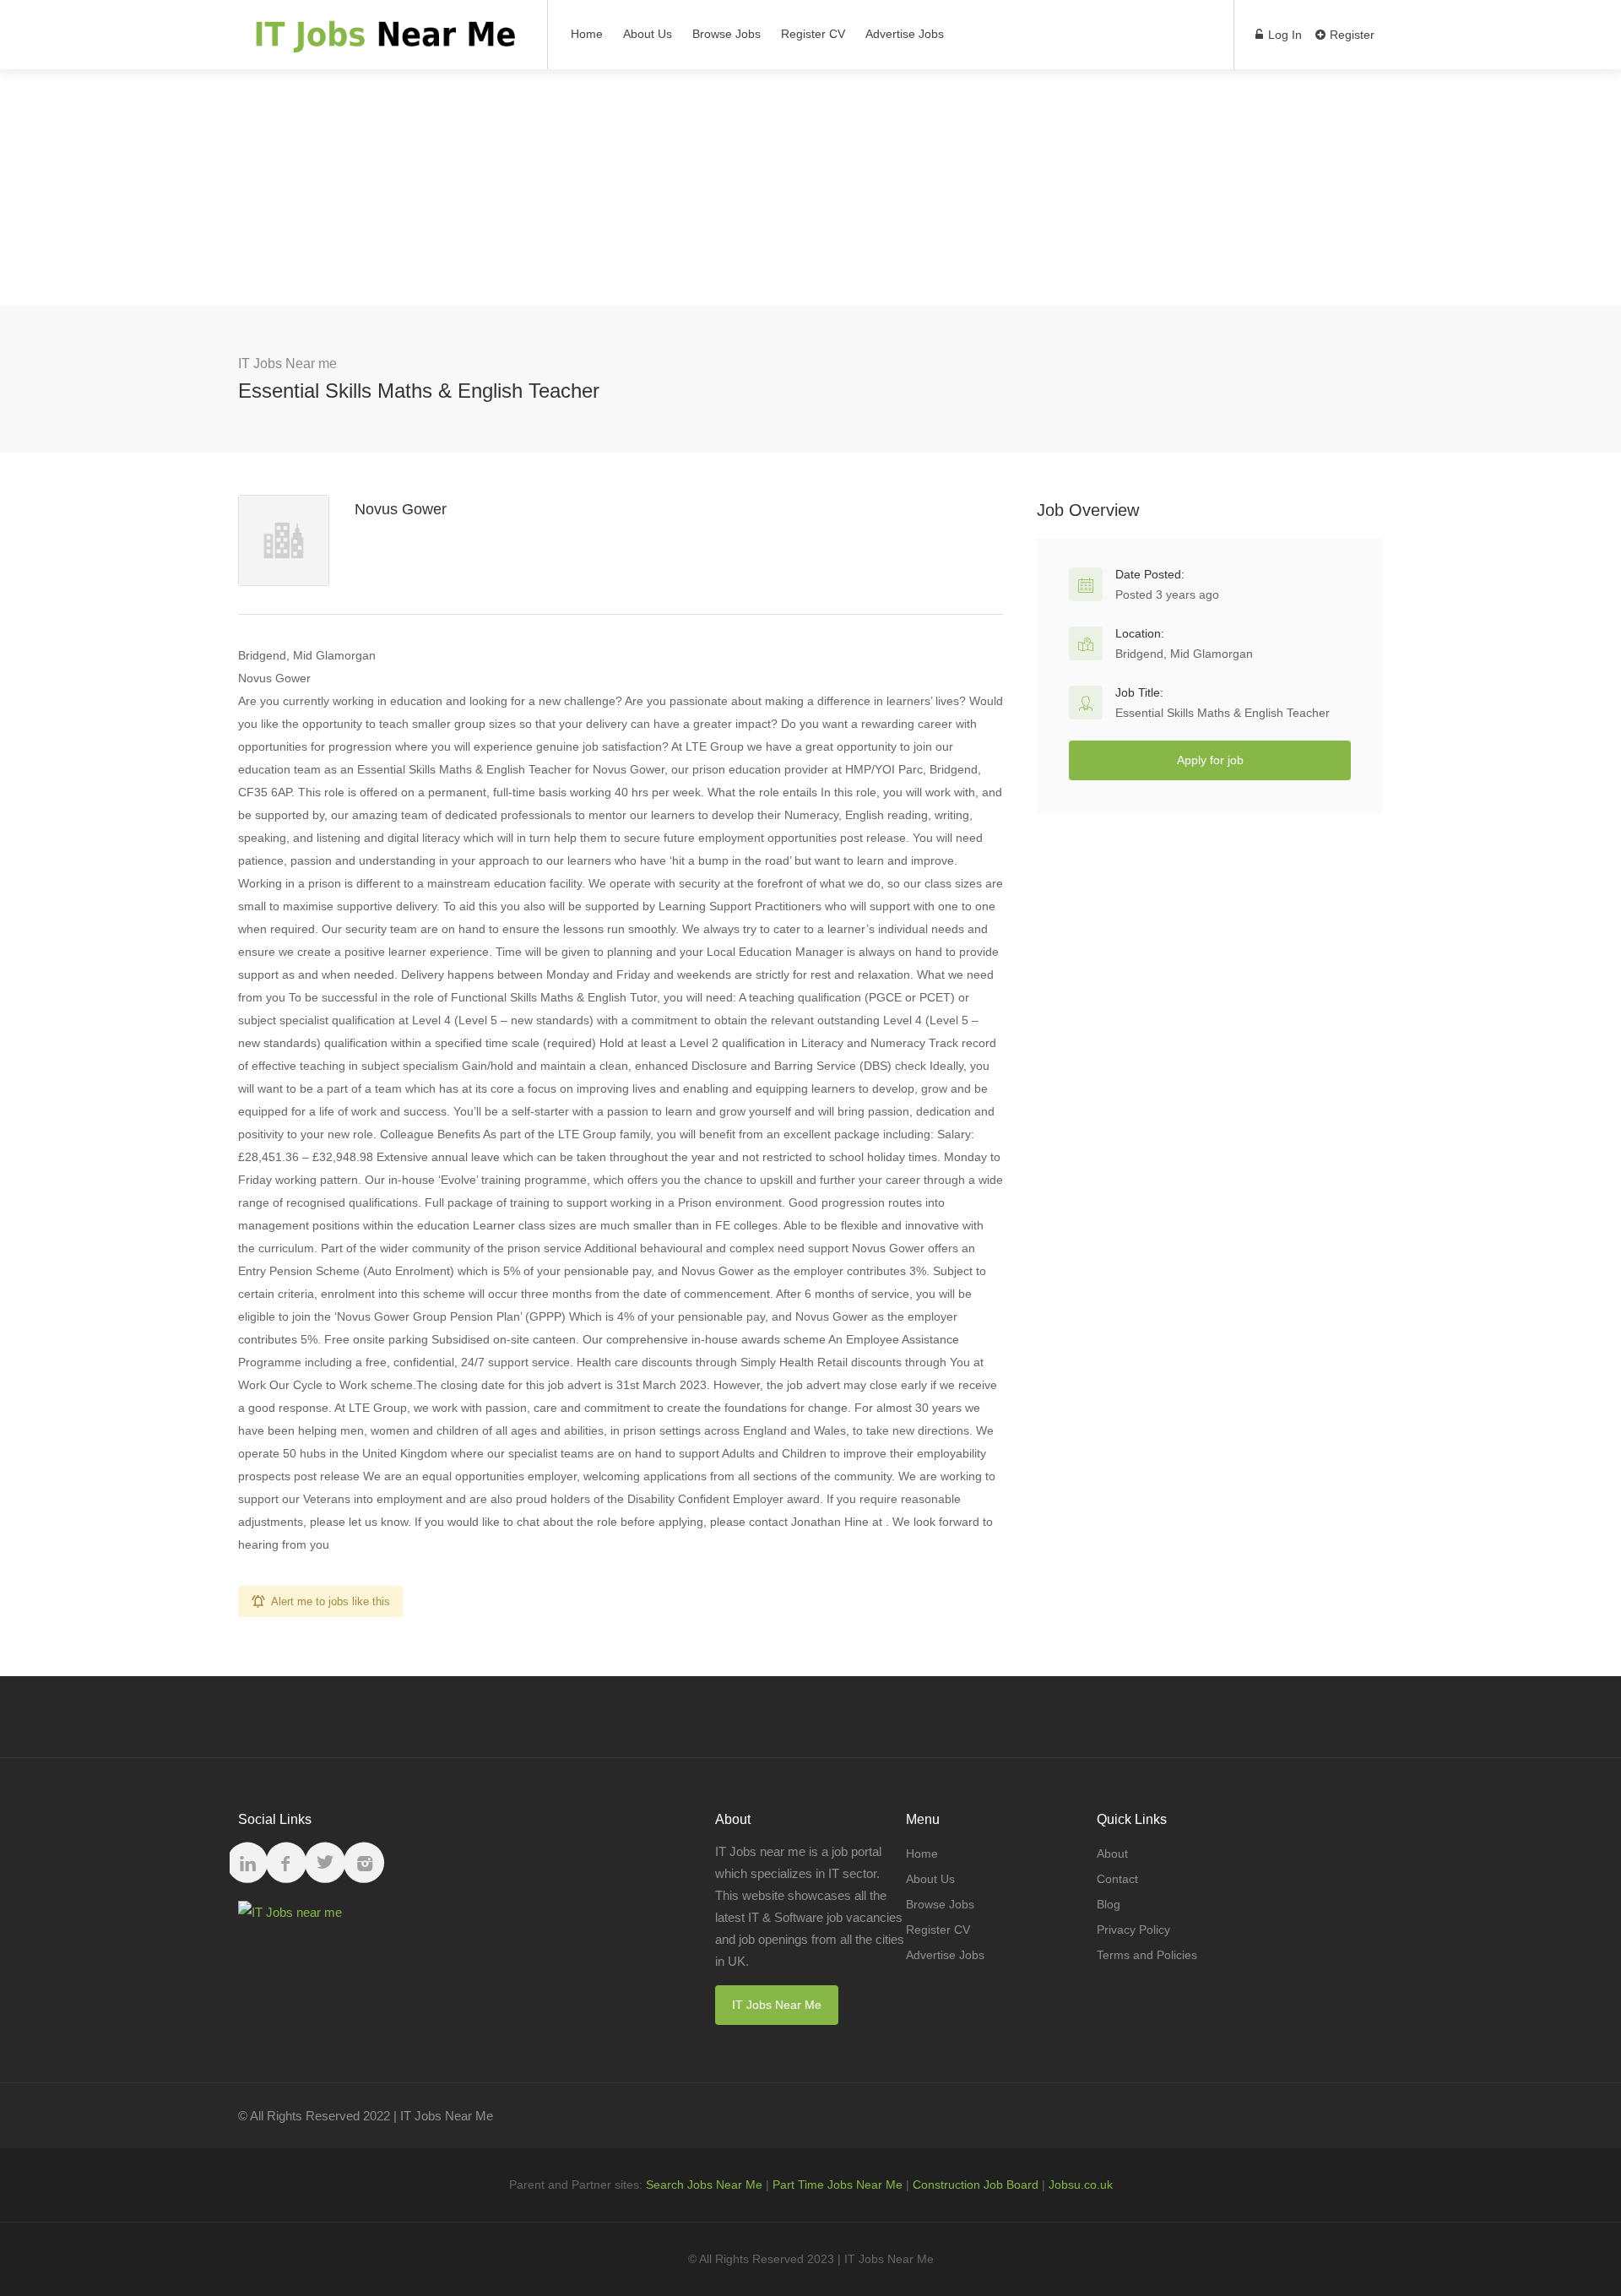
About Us (648, 34)
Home (587, 34)
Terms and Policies (1147, 1955)
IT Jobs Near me (287, 364)
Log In (1283, 35)
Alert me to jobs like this (331, 1601)
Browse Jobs (726, 34)
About (1112, 1854)
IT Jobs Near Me (777, 2005)
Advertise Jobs (905, 34)
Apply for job (1210, 760)
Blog (1109, 1904)
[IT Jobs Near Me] (382, 43)
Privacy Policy (1133, 1930)
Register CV (813, 34)
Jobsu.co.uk (1081, 2185)
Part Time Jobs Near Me (838, 2185)
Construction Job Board (976, 2185)
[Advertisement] (810, 187)
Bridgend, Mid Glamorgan (1184, 654)
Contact (1117, 1879)
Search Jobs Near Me (704, 2185)
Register (1350, 35)
